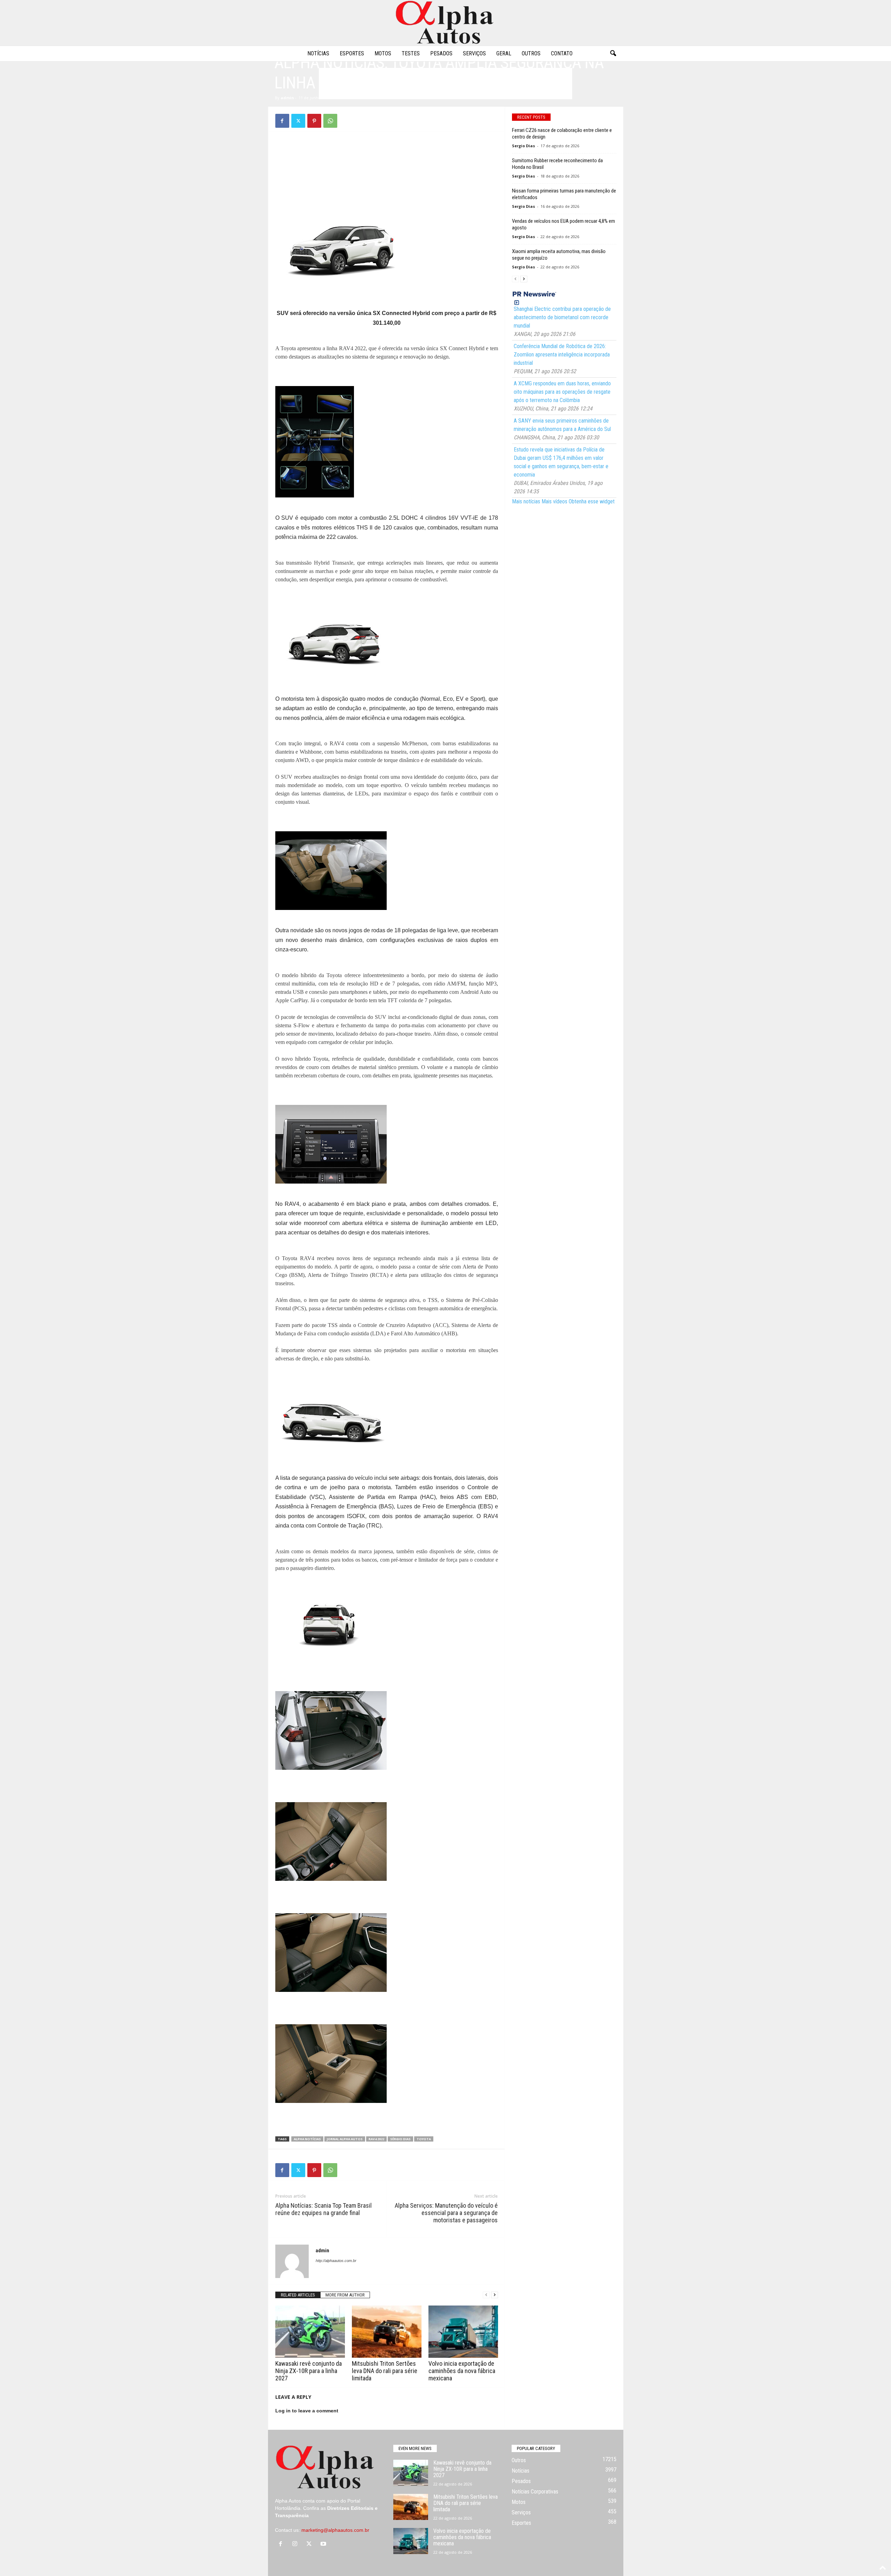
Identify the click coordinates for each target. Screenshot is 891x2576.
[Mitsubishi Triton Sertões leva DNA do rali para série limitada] (387, 2332)
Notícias (318, 53)
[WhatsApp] (330, 121)
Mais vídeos (554, 501)
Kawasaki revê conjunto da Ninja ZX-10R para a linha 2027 (309, 2371)
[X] (298, 121)
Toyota (424, 2139)
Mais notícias (526, 501)
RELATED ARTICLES (298, 2295)
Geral (504, 53)
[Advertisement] (387, 154)
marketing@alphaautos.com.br (335, 2530)
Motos (383, 53)
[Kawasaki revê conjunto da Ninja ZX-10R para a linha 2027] (310, 2332)
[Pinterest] (314, 121)
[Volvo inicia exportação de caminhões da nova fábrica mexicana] (463, 2332)
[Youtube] (324, 2544)
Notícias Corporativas (535, 2492)
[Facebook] (282, 121)
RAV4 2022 (376, 2139)
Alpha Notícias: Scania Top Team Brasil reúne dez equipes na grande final (324, 2209)
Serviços (474, 53)
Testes (411, 53)
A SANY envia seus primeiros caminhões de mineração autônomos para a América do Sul (562, 425)
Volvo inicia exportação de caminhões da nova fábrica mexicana (462, 2371)
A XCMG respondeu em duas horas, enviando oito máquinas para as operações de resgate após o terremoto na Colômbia (562, 392)
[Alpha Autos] (445, 23)
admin (287, 98)
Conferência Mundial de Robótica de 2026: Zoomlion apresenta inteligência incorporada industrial (562, 355)
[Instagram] (296, 2544)
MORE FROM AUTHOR (345, 2295)
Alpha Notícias (307, 2139)
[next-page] (495, 2295)
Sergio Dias (523, 146)
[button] (613, 54)
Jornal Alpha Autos (345, 2139)
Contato (562, 53)
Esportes (352, 53)
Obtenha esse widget (592, 501)
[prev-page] (486, 2295)
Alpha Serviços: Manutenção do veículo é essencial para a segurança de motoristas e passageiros (446, 2213)
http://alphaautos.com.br (336, 2261)
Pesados (441, 53)
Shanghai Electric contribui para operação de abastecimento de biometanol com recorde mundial (562, 317)
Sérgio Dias (400, 2139)
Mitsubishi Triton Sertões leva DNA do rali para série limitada (385, 2371)
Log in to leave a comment (307, 2411)
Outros (531, 53)
